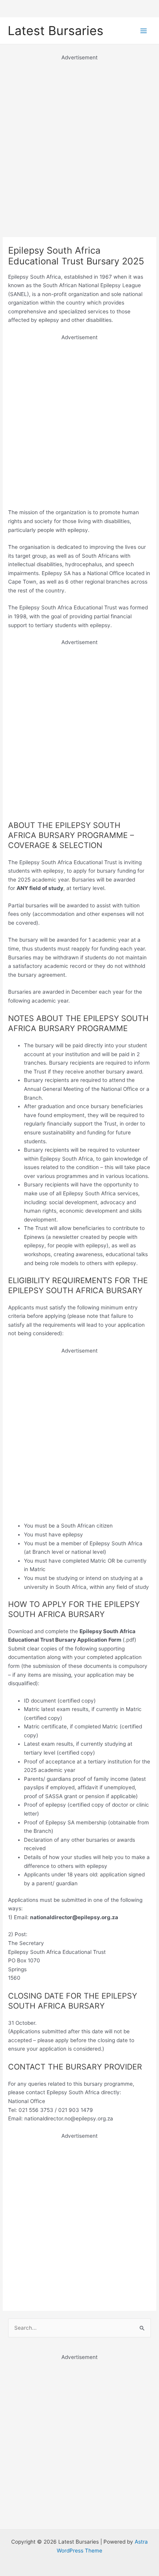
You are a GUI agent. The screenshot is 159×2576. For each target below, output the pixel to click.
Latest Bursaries (56, 31)
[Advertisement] (79, 141)
